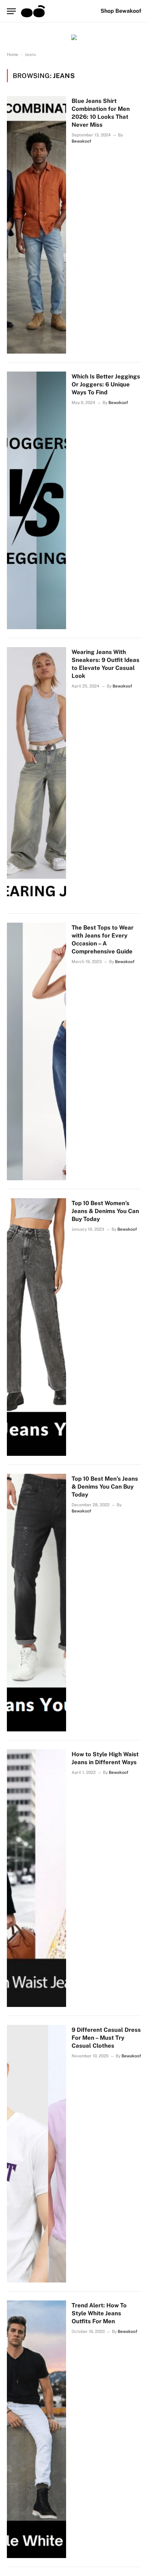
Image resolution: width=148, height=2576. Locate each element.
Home (13, 55)
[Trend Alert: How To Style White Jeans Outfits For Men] (36, 2429)
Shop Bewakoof (121, 11)
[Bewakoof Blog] (33, 11)
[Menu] (11, 11)
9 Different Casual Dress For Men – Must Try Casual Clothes (106, 2038)
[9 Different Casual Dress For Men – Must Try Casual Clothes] (36, 2154)
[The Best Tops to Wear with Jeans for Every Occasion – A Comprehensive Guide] (36, 1051)
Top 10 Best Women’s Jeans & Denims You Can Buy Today (105, 1211)
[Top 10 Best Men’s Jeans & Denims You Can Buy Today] (36, 1603)
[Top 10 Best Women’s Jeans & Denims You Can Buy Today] (36, 1327)
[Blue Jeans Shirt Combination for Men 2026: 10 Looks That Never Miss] (36, 225)
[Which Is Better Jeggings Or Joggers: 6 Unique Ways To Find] (36, 500)
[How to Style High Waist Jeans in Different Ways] (36, 1878)
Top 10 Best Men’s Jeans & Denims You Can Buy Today (105, 1487)
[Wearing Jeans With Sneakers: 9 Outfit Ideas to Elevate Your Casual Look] (36, 776)
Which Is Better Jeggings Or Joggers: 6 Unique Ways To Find (106, 384)
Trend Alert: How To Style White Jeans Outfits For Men (99, 2313)
